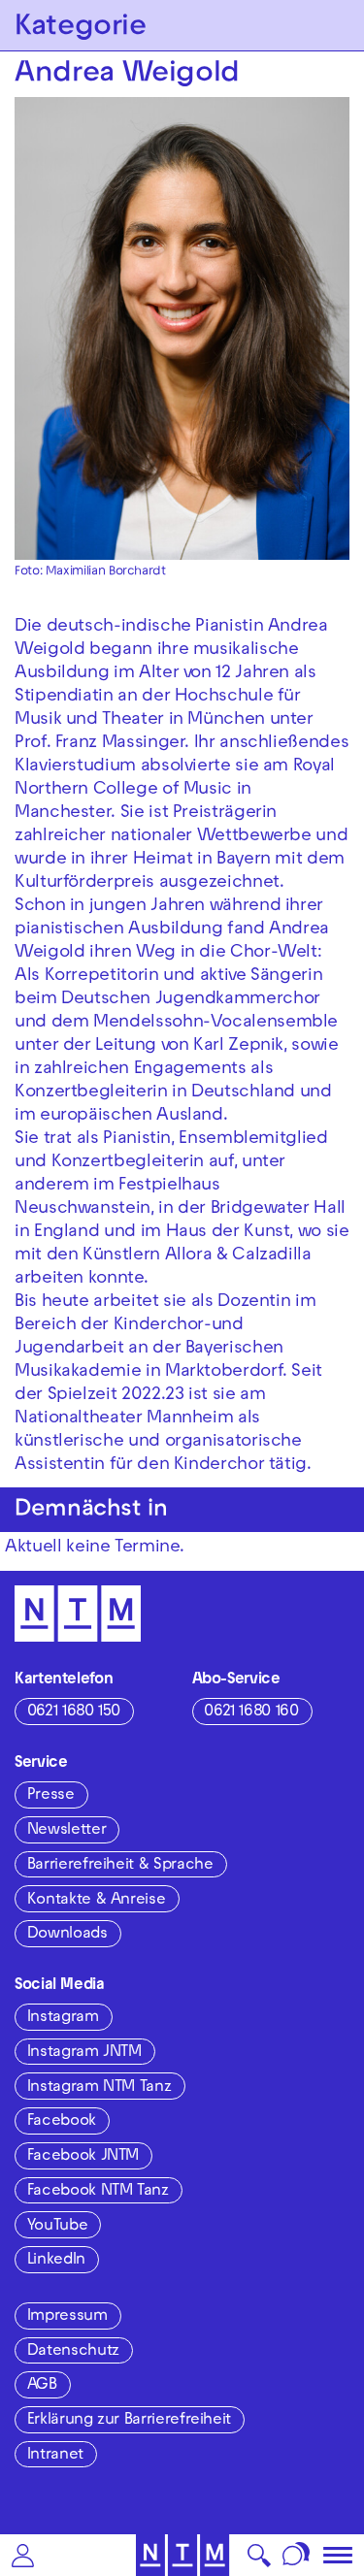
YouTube (57, 2227)
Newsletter (66, 1831)
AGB (42, 2386)
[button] (23, 2555)
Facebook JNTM (83, 2157)
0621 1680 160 (251, 1712)
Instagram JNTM (84, 2053)
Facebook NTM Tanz (98, 2192)
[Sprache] (297, 2555)
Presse (51, 1796)
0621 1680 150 (74, 1712)
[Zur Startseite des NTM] (182, 2555)
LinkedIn (56, 2261)
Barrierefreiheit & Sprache (120, 1866)
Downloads (67, 1935)
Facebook (62, 2122)
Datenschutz (73, 2352)
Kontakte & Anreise (97, 1901)
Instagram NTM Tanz (99, 2088)
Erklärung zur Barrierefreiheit (129, 2421)
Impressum (67, 2317)
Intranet (55, 2456)
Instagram (63, 2018)
